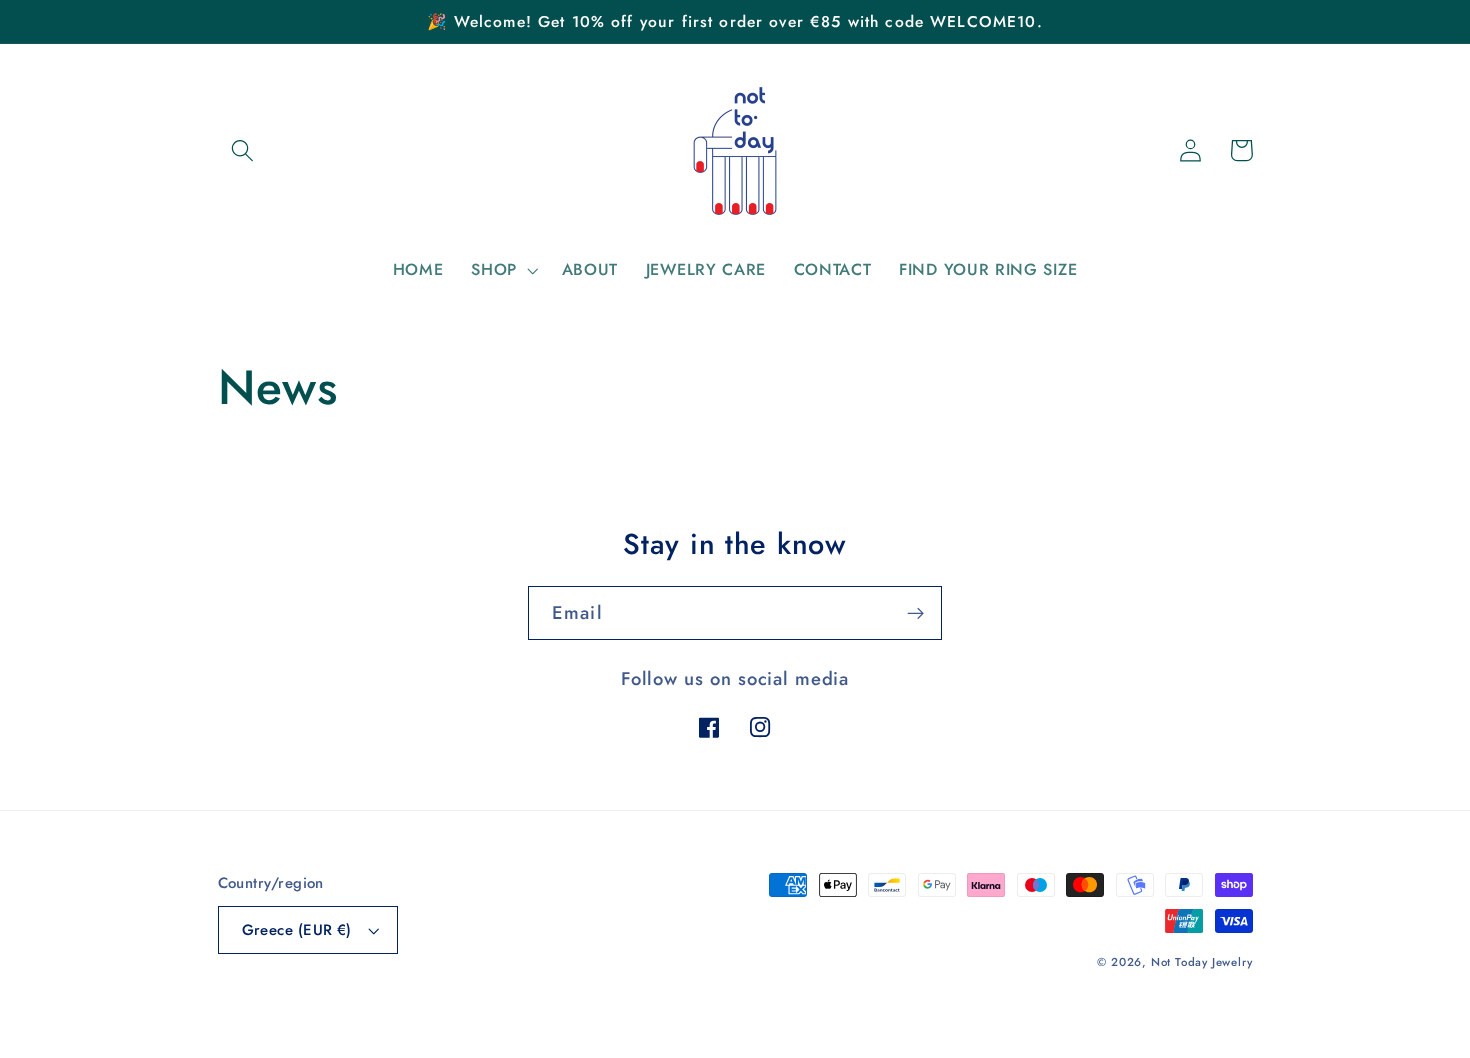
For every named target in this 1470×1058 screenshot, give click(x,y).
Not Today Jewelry (1202, 962)
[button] (243, 150)
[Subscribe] (915, 613)
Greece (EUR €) (297, 930)
